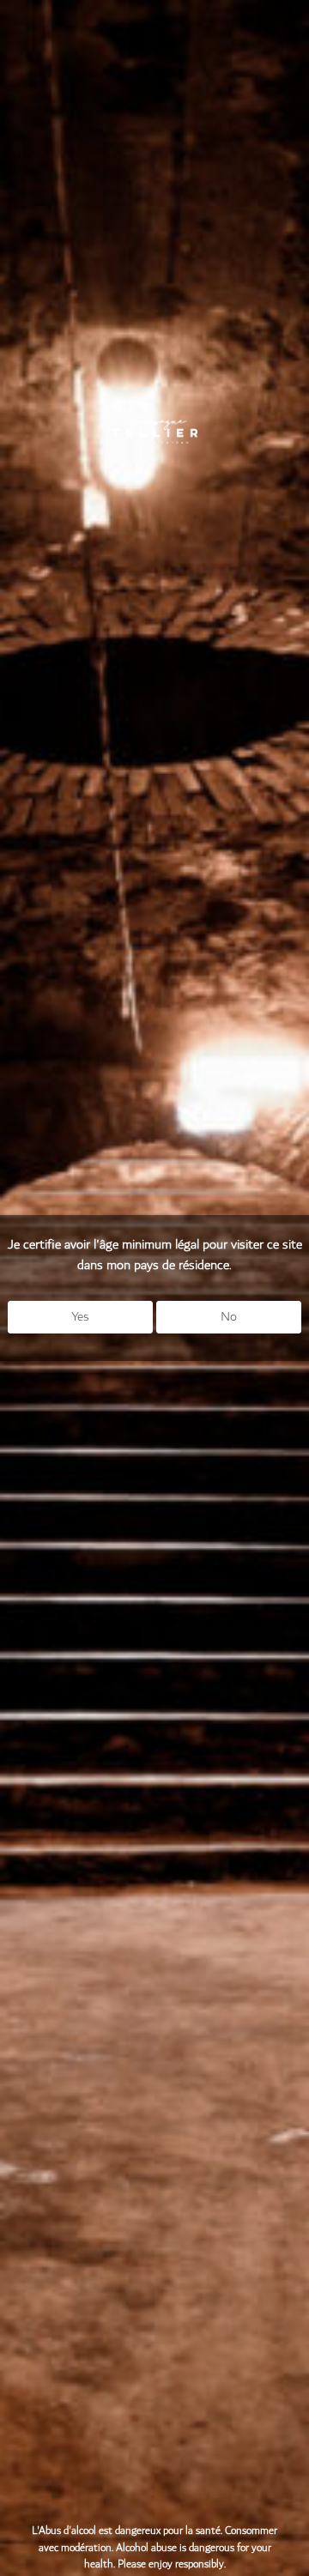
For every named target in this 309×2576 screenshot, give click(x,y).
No (229, 1317)
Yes (80, 1317)
